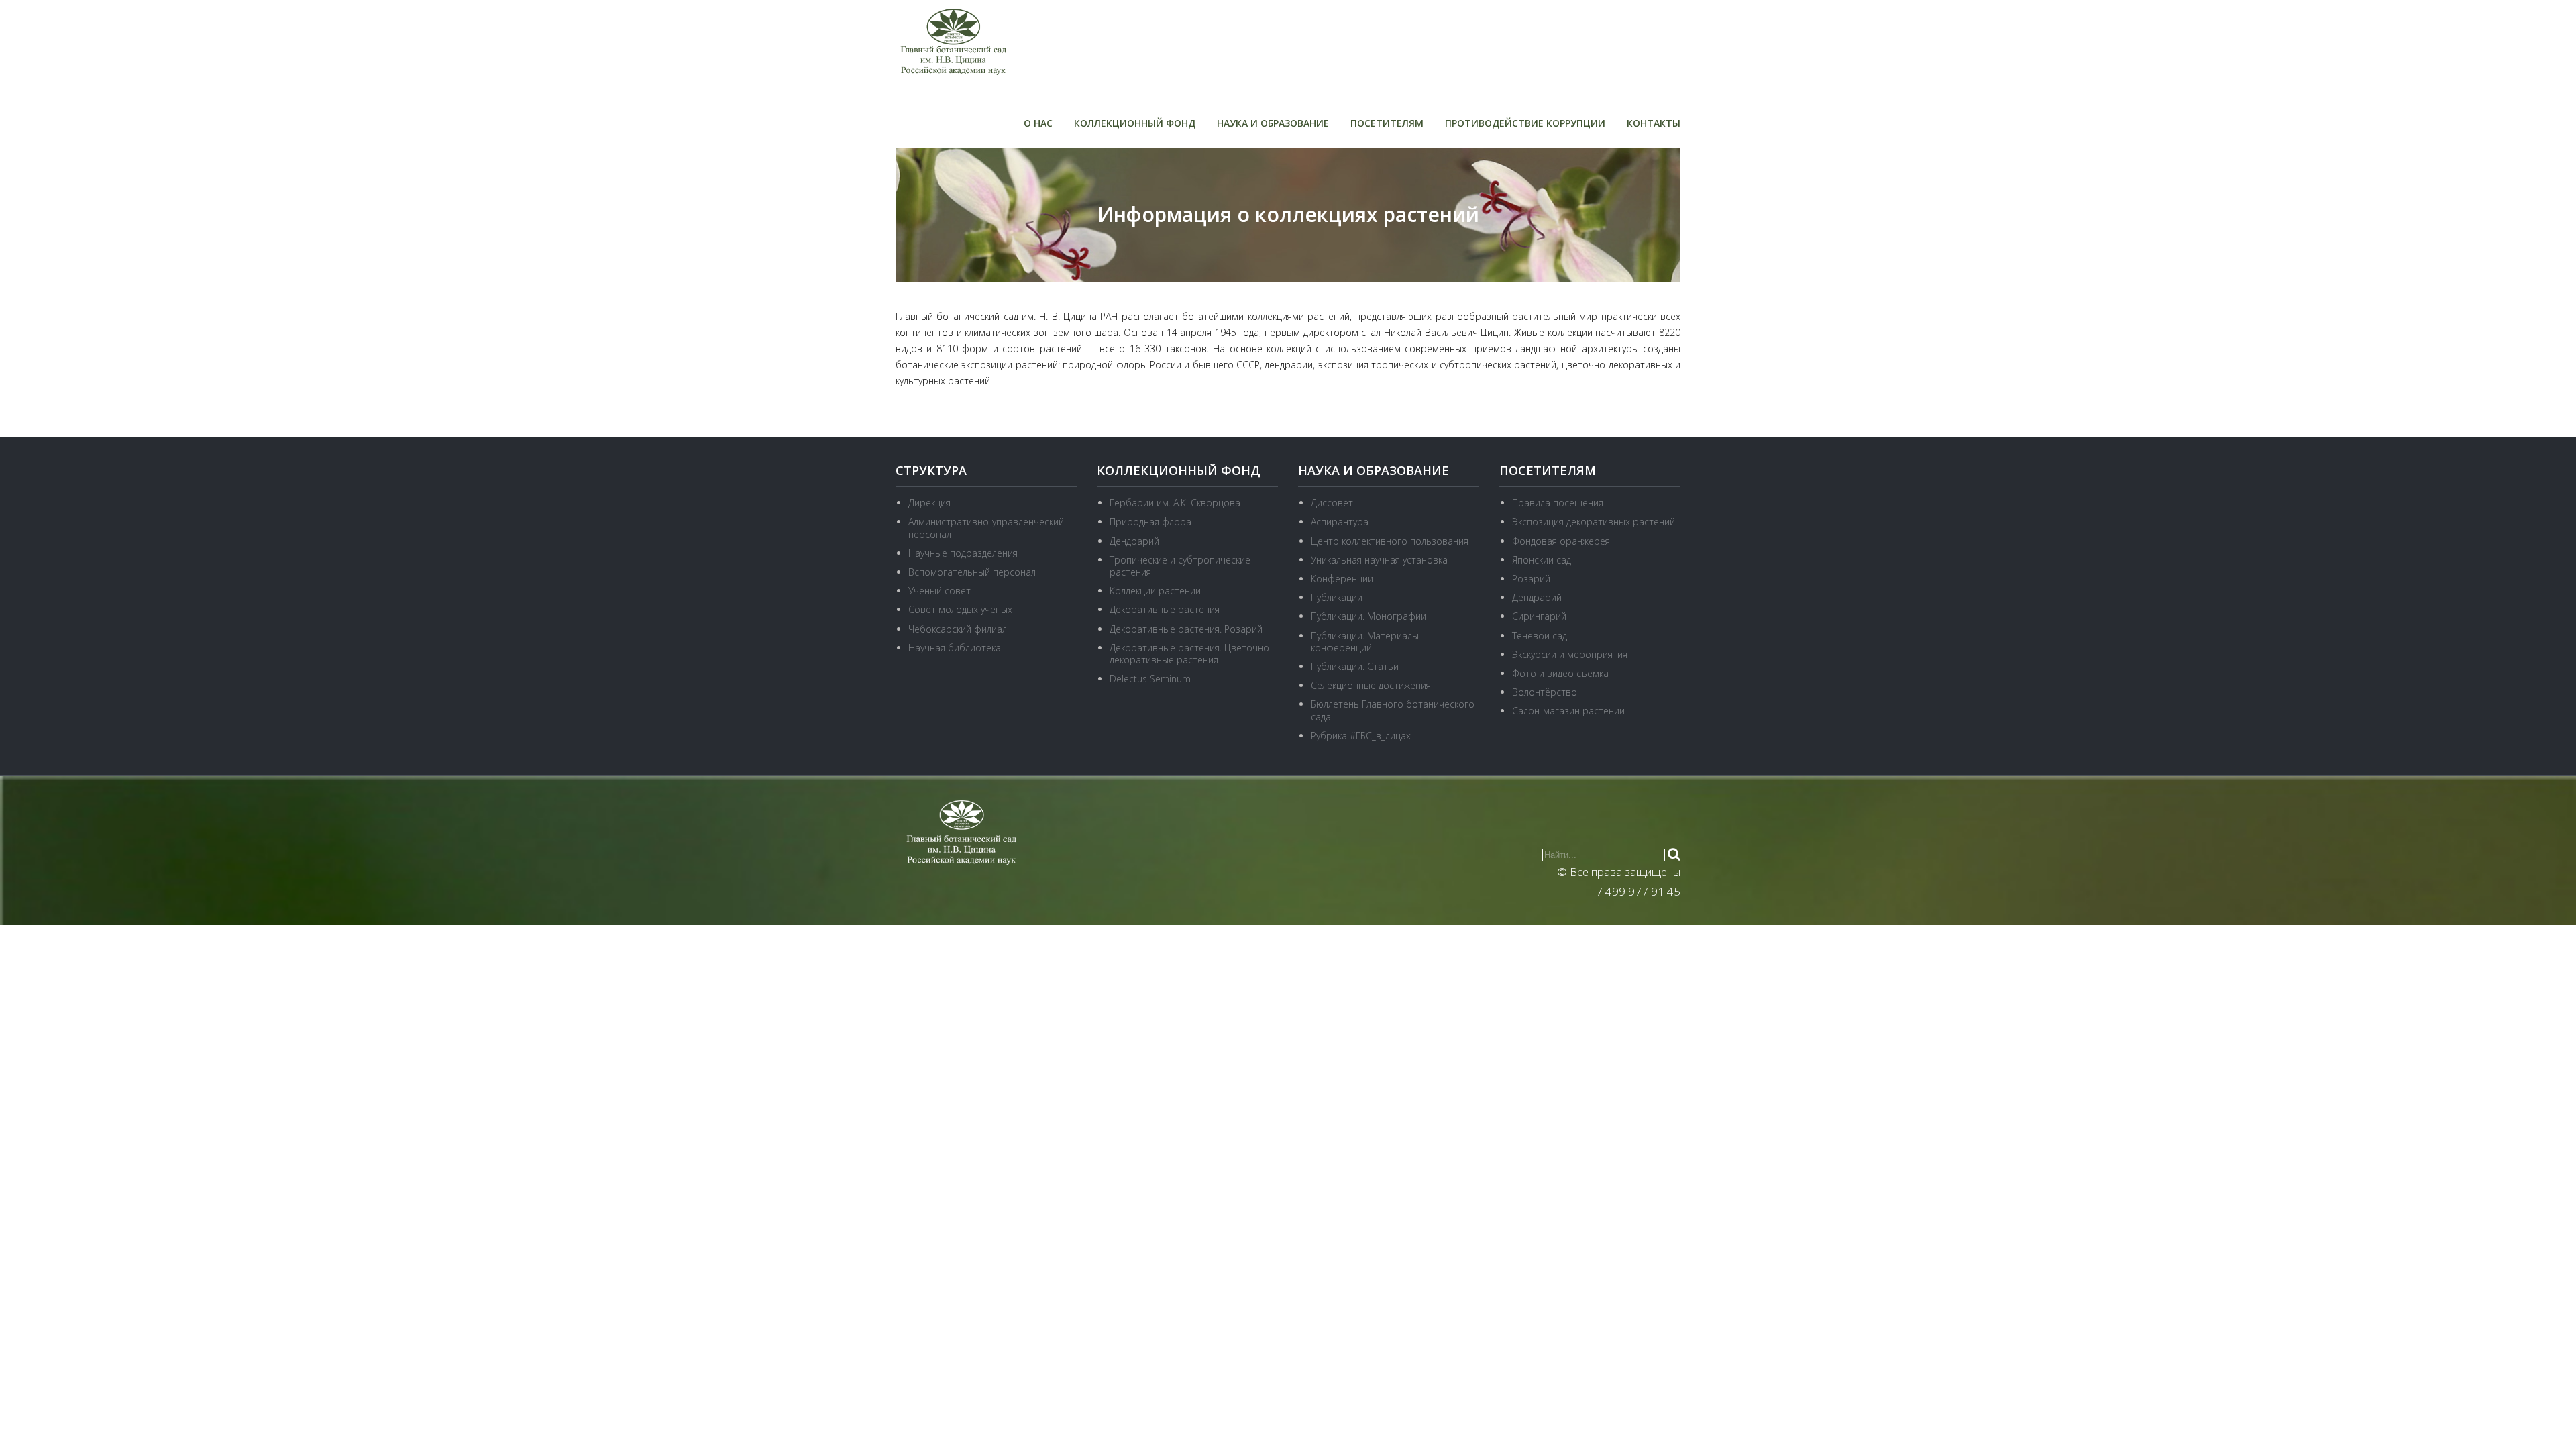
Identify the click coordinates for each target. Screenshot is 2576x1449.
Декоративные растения (1165, 609)
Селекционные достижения (1371, 685)
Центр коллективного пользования (1390, 541)
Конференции (1342, 579)
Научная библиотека (955, 648)
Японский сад (1542, 560)
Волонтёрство (1545, 692)
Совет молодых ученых (960, 609)
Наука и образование (1273, 123)
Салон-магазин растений (1568, 711)
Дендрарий (1134, 541)
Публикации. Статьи (1355, 666)
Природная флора (1150, 522)
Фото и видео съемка (1560, 673)
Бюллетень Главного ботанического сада (1393, 710)
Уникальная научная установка (1379, 560)
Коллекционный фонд (1135, 123)
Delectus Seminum (1150, 679)
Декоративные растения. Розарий (1186, 629)
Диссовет (1332, 503)
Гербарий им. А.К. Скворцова (1175, 503)
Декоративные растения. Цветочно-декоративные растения (1191, 654)
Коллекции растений (1155, 591)
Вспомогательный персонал (972, 572)
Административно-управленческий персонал (986, 528)
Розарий (1531, 579)
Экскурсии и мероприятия (1570, 654)
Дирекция (929, 503)
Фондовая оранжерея (1561, 541)
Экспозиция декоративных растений (1594, 522)
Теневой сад (1540, 636)
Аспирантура (1340, 522)
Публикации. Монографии (1368, 616)
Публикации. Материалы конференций (1365, 642)
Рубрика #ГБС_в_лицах (1361, 736)
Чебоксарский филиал (958, 629)
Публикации (1337, 597)
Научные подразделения (963, 553)
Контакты (1654, 123)
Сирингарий (1539, 616)
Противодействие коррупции (1525, 123)
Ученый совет (940, 591)
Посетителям (1387, 123)
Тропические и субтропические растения (1180, 566)
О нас (1038, 123)
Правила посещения (1558, 503)
